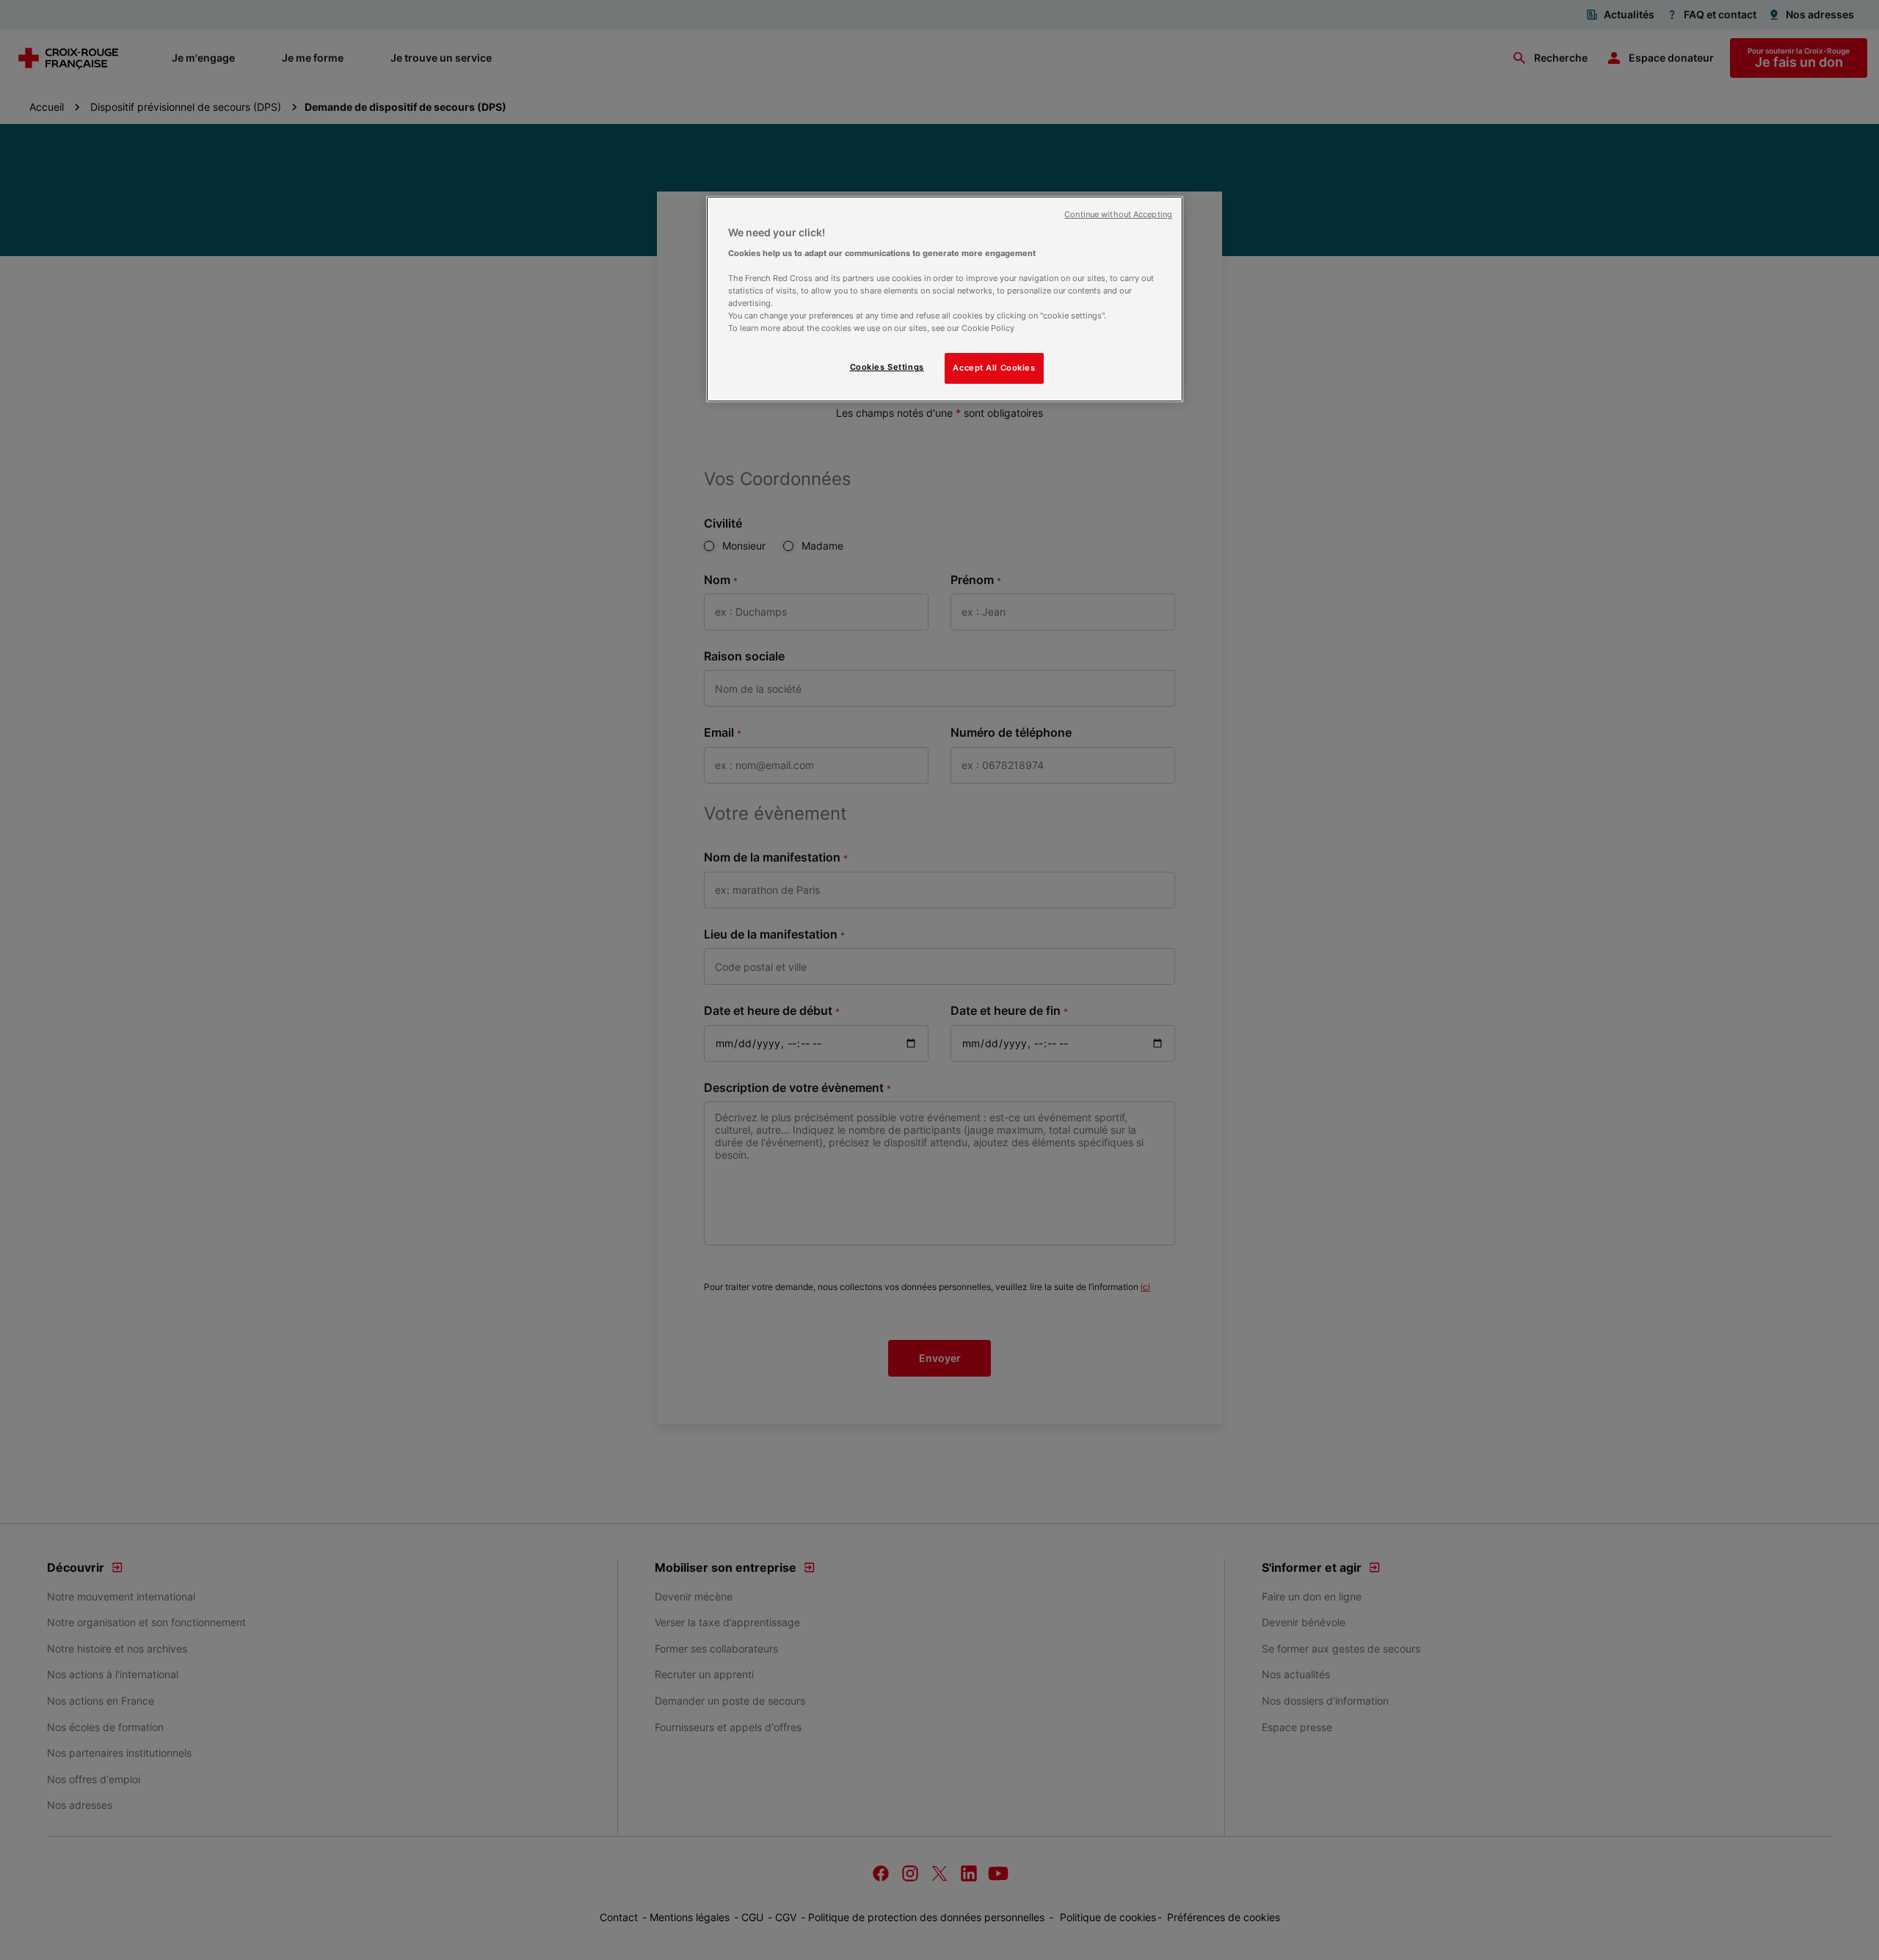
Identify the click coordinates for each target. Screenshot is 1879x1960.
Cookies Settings (887, 367)
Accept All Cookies (994, 368)
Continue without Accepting (1118, 215)
